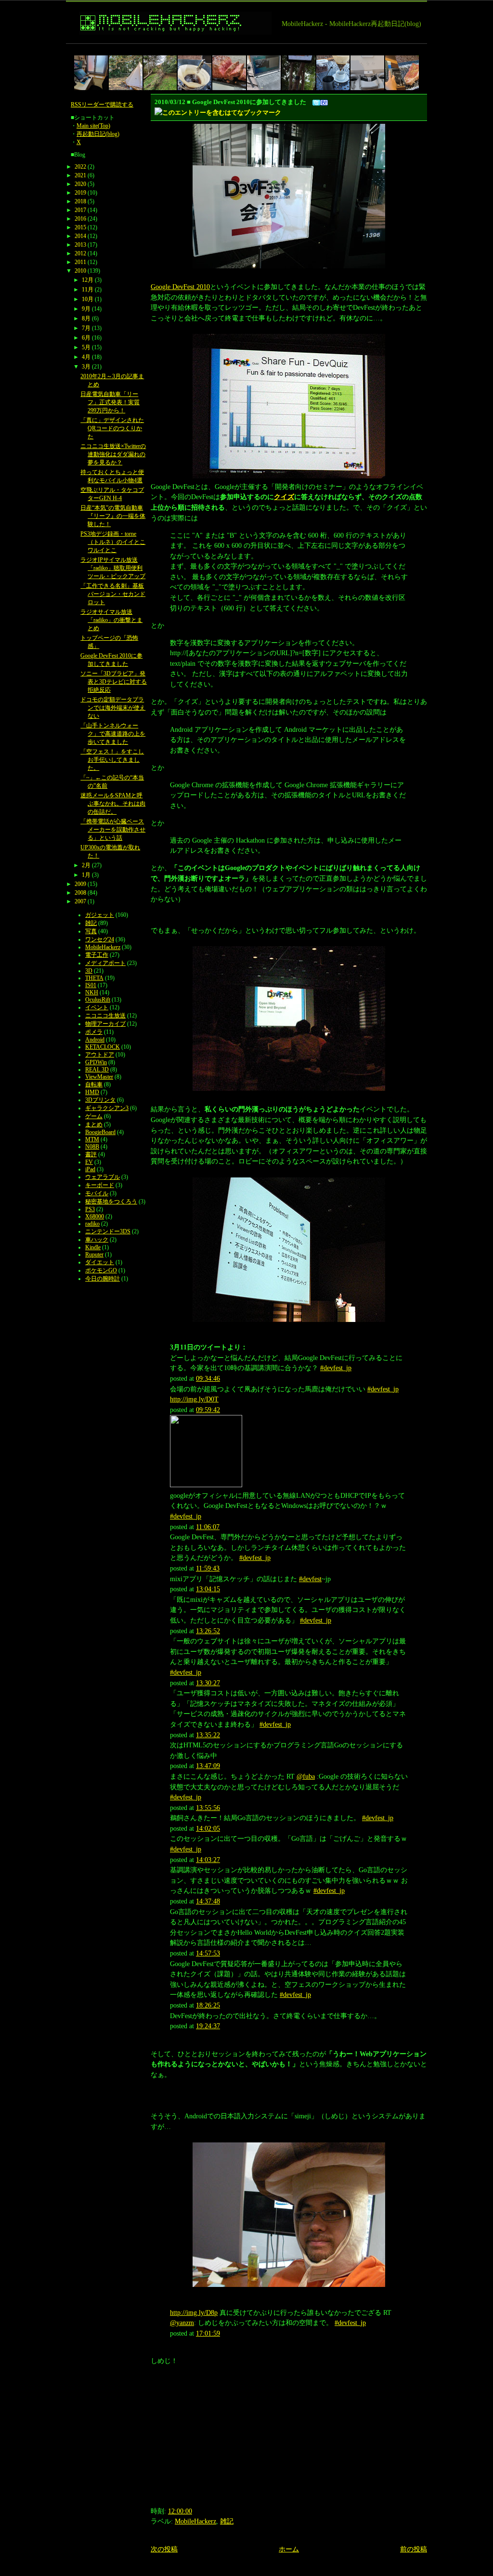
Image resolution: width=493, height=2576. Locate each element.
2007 (80, 901)
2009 (80, 884)
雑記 (227, 2521)
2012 (80, 253)
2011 (80, 262)
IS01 (91, 985)
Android (95, 1040)
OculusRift (98, 1000)
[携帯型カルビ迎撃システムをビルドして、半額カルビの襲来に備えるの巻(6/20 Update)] (229, 73)
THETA (94, 978)
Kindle (93, 1247)
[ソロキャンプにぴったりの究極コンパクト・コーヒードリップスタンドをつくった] (333, 73)
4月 (86, 357)
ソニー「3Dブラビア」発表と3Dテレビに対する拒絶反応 (114, 682)
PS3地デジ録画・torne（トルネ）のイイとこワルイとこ (113, 542)
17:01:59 (208, 2333)
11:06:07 (208, 1527)
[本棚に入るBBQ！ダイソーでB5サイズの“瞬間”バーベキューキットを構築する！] (402, 73)
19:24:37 (208, 2026)
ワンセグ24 (100, 939)
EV (89, 1162)
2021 (80, 175)
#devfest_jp (336, 1368)
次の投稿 (164, 2549)
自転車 (94, 1084)
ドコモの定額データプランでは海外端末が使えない (113, 708)
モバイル (97, 1193)
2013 (80, 245)
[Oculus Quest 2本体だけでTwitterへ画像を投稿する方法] (367, 73)
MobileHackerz (195, 2521)
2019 (80, 193)
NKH (92, 992)
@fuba (306, 1776)
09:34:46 (208, 1378)
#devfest (310, 1579)
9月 (86, 309)
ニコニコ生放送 (105, 1016)
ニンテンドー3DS (108, 1231)
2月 (86, 865)
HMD (92, 1092)
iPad (90, 1169)
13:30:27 (208, 1683)
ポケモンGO (101, 1270)
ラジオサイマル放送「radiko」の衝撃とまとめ (111, 620)
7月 (86, 328)
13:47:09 (208, 1766)
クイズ (284, 497)
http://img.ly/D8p (194, 2312)
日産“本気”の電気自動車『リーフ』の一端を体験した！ (113, 516)
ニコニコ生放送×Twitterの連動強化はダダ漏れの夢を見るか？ (113, 454)
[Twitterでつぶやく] (316, 102)
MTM (92, 1139)
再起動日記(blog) (98, 134)
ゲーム (94, 1116)
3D (89, 971)
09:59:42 (208, 1410)
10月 (88, 299)
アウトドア (100, 1055)
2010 (80, 271)
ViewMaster (99, 1077)
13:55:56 (208, 1808)
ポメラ (94, 1032)
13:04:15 (208, 1589)
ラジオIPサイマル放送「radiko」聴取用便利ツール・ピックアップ (113, 568)
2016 (80, 219)
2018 (80, 201)
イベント (97, 1007)
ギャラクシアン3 (107, 1108)
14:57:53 (208, 1953)
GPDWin (96, 1062)
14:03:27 (208, 1860)
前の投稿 (414, 2549)
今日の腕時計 (103, 1279)
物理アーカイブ (105, 1024)
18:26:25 (208, 2005)
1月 (86, 875)
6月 (86, 338)
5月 (86, 347)
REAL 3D (97, 1070)
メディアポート (105, 963)
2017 (80, 210)
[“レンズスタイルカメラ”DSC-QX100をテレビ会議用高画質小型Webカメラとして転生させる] (264, 73)
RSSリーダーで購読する (102, 105)
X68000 (95, 1216)
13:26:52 (208, 1631)
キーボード (100, 1185)
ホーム (289, 2549)
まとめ (94, 1124)
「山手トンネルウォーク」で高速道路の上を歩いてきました (113, 734)
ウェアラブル (103, 1177)
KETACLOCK (103, 1047)
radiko (92, 1224)
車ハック (97, 1240)
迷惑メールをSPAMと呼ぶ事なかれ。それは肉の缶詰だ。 (113, 804)
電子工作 (97, 955)
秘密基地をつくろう (111, 1202)
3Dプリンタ (100, 1100)
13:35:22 (208, 1735)
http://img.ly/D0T (194, 1399)
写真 (91, 931)
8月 (86, 318)
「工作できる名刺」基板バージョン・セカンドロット (113, 594)
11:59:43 (208, 1568)
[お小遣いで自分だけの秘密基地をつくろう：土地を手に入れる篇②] (126, 73)
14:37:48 (208, 1901)
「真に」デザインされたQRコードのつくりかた (112, 428)
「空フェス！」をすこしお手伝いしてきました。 (112, 760)
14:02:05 (208, 1828)
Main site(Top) (93, 126)
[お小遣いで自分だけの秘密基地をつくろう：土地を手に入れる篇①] (160, 73)
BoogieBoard (100, 1132)
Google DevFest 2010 (180, 287)
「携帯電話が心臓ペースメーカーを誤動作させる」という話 (113, 830)
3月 (86, 367)
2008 (80, 893)
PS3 (90, 1209)
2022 (80, 167)
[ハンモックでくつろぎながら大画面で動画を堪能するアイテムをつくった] (298, 73)
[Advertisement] (241, 47)
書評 (91, 1154)
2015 (80, 227)
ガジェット (100, 915)
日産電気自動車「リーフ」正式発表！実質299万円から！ (110, 402)
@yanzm (182, 2323)
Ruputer (94, 1255)
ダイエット (100, 1262)
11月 (88, 290)
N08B (92, 1147)
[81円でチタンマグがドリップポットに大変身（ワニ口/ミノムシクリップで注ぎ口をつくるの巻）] (195, 73)
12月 (88, 280)
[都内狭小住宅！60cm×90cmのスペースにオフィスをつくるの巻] (91, 73)
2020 (80, 184)
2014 (80, 236)
